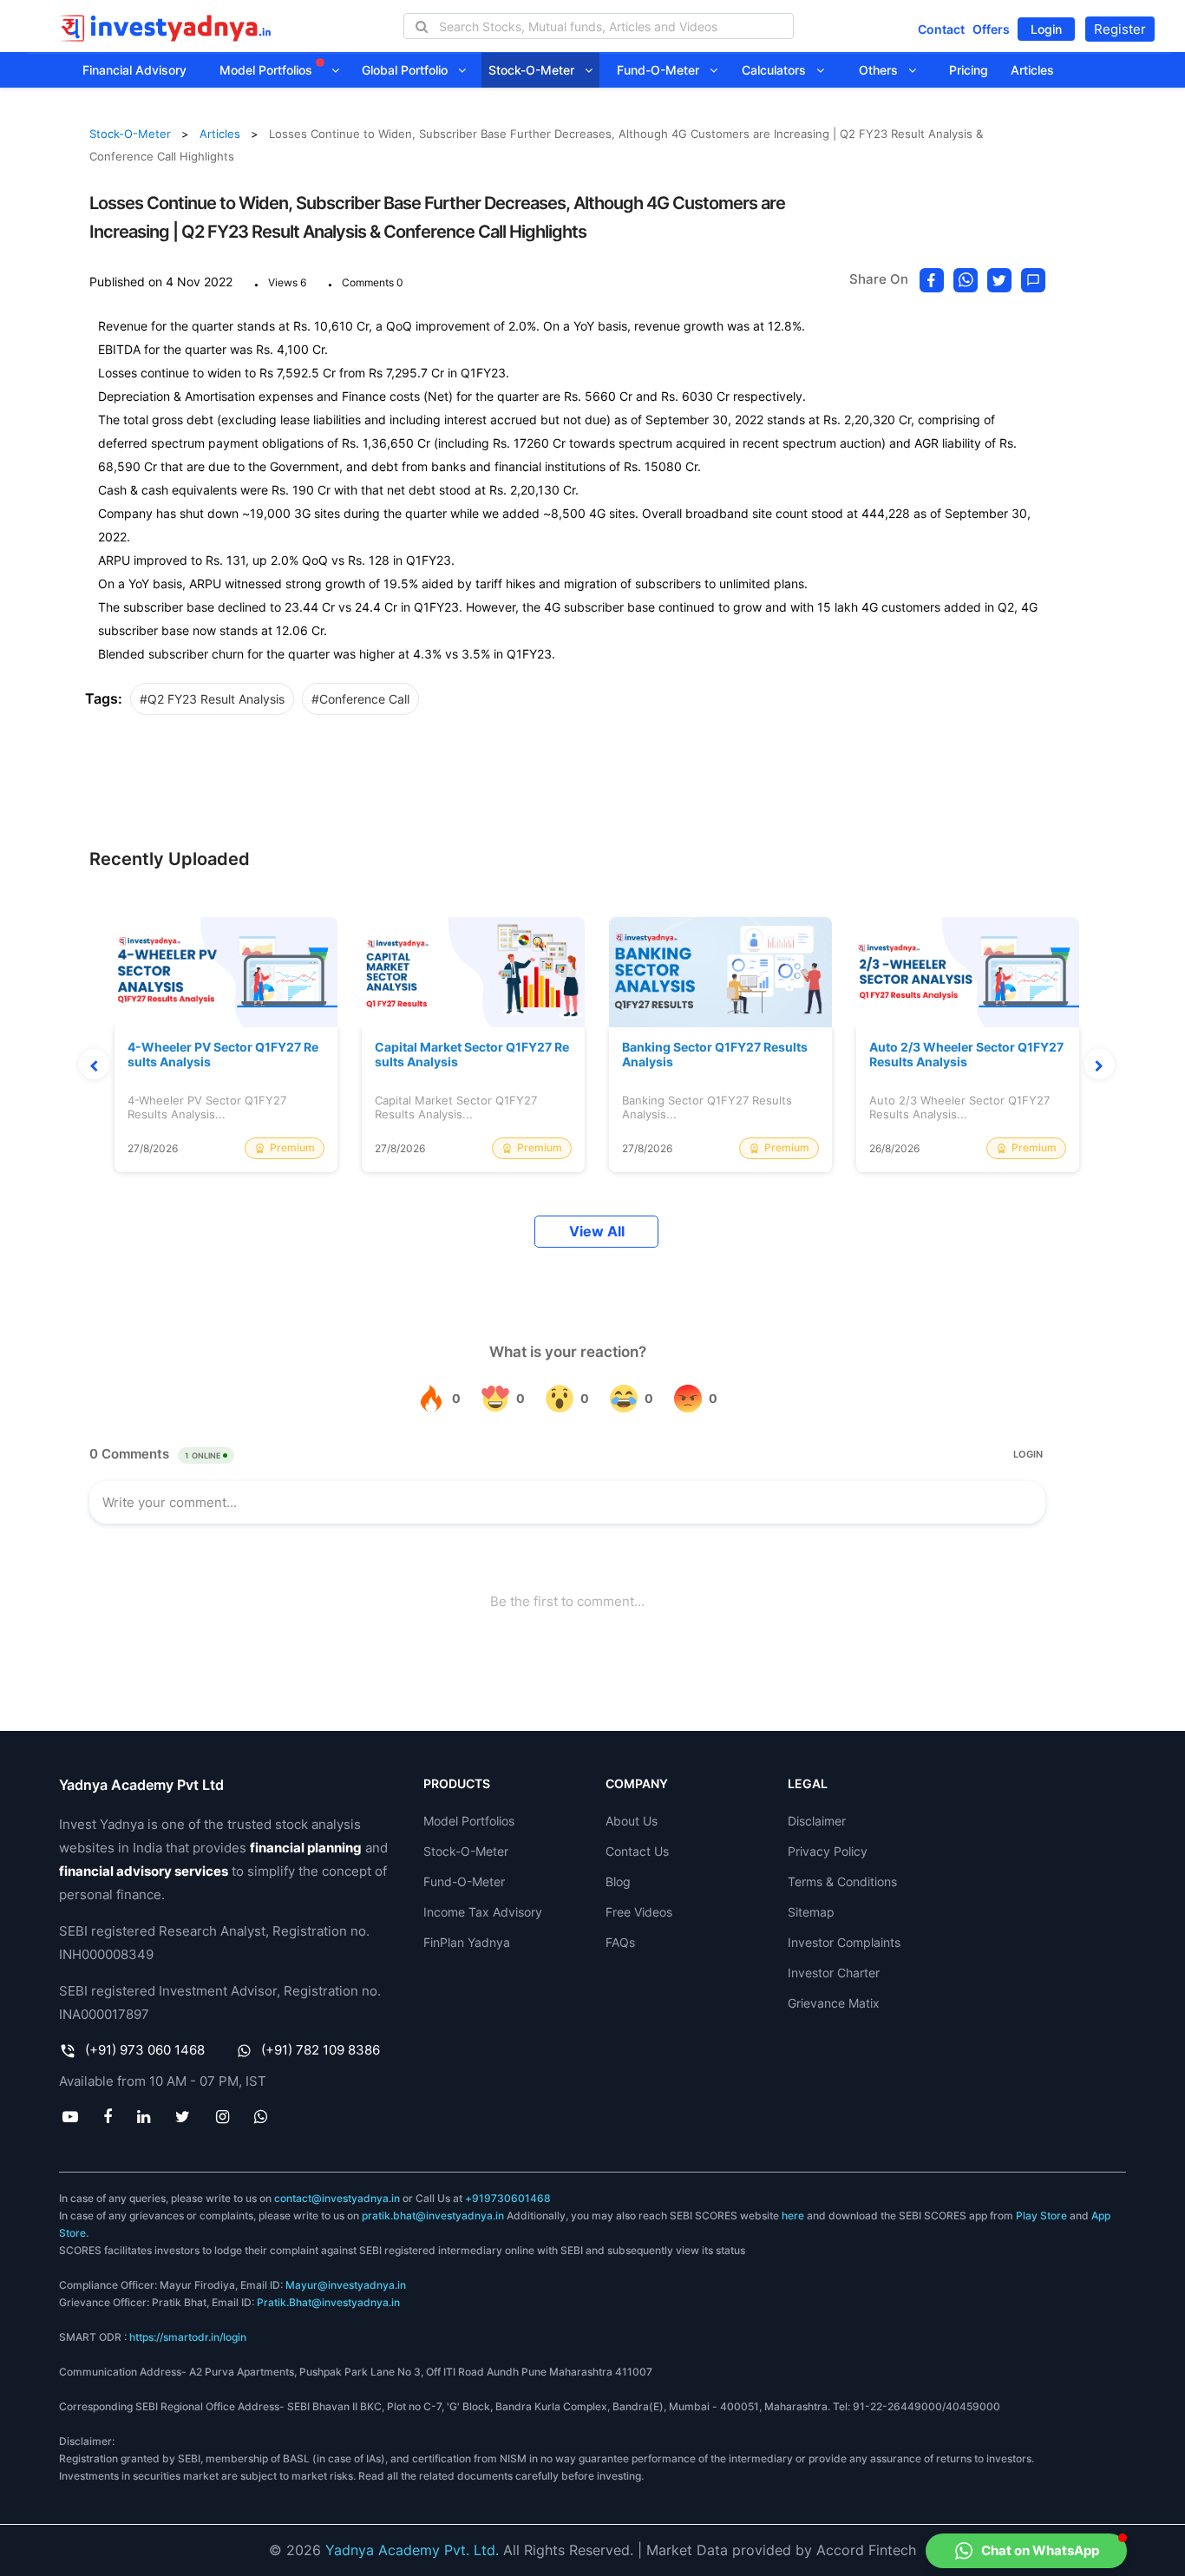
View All (597, 1232)
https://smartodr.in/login (188, 2337)
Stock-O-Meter (537, 70)
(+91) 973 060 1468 (145, 2050)
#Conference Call (360, 699)
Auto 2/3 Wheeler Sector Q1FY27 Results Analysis (966, 1055)
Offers (991, 29)
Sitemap (811, 1912)
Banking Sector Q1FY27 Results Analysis (715, 1055)
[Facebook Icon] (107, 2116)
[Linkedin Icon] (144, 2116)
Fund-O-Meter (663, 70)
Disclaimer (817, 1821)
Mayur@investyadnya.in (346, 2285)
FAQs (620, 1942)
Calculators (779, 70)
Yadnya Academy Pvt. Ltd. (412, 2550)
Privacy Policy (828, 1851)
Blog (618, 1881)
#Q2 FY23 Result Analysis (212, 699)
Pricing (969, 70)
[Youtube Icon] (70, 2116)
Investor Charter (834, 1973)
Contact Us (637, 1851)
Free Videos (639, 1912)
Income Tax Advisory (483, 1912)
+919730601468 (508, 2198)
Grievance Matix (834, 2003)
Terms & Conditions (842, 1881)
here (793, 2215)
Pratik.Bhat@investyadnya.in (328, 2302)
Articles (1032, 70)
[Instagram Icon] (222, 2116)
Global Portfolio (410, 70)
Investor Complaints (844, 1942)
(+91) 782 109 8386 (321, 2050)
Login (1046, 29)
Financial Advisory (134, 70)
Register (1120, 29)
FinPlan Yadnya (467, 1942)
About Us (632, 1821)
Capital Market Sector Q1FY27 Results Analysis (472, 1055)
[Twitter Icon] (183, 2116)
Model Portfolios (268, 70)
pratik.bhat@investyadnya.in (433, 2215)
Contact (941, 29)
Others (884, 70)
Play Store (1041, 2215)
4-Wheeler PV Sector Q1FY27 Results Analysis (223, 1055)
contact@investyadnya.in (337, 2198)
